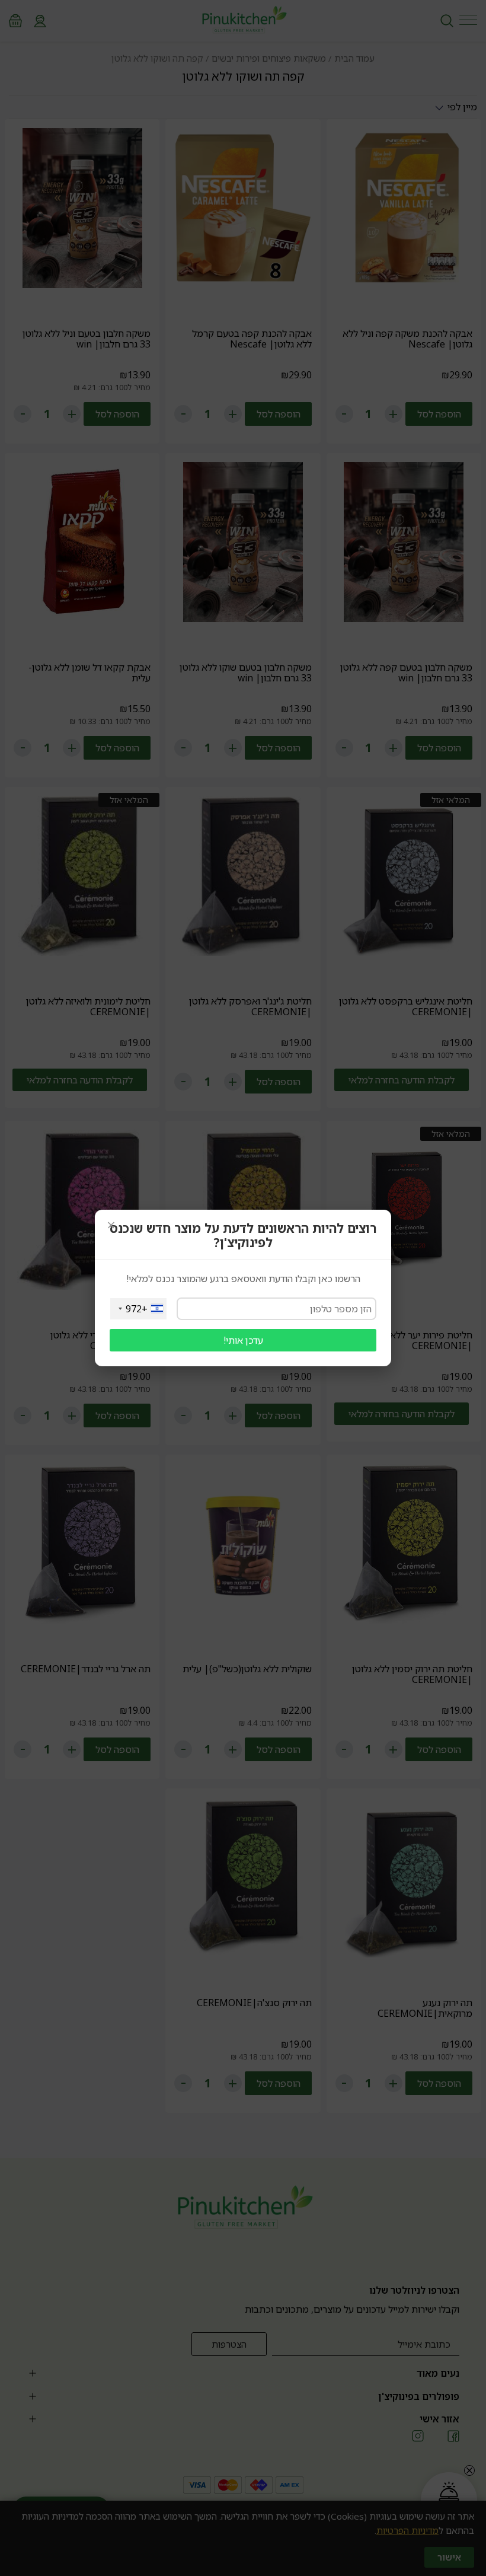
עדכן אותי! (243, 1340)
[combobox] (138, 1309)
